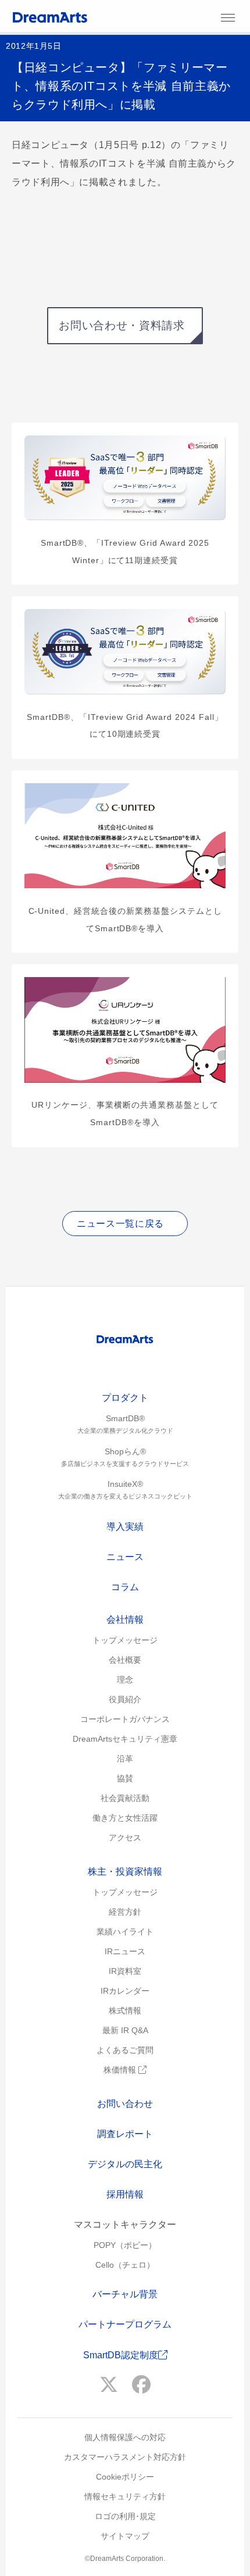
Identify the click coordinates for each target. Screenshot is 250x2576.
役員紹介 (125, 1699)
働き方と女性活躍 (125, 1818)
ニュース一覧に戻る (120, 1224)
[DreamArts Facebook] (141, 2385)
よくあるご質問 (125, 2050)
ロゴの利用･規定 (125, 2516)
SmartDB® (125, 1424)
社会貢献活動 (125, 1798)
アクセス (125, 1838)
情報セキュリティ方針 (125, 2496)
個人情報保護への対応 (125, 2437)
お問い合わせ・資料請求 (122, 325)
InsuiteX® (125, 1489)
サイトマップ (125, 2536)
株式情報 (125, 2011)
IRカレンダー (125, 1991)
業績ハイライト (125, 1932)
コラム (125, 1587)
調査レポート (125, 2134)
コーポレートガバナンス (125, 1719)
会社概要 (125, 1660)
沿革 (125, 1759)
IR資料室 (125, 1971)
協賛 (125, 1778)
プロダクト (125, 1398)
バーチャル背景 (125, 2294)
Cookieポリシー (125, 2477)
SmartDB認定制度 (121, 2355)
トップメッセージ (125, 1640)
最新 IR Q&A (125, 2030)
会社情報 (125, 1620)
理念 (125, 1680)
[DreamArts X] (109, 2385)
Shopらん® (125, 1457)
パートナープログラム (125, 2324)
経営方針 (125, 1912)
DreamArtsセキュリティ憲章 (125, 1739)
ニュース (125, 1557)
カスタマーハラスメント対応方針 (125, 2457)
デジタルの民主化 (125, 2164)
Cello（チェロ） (125, 2265)
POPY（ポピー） (125, 2245)
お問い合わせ (125, 2104)
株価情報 (121, 2070)
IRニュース (125, 1951)
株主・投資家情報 (125, 1871)
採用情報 (125, 2194)
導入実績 (125, 1527)
